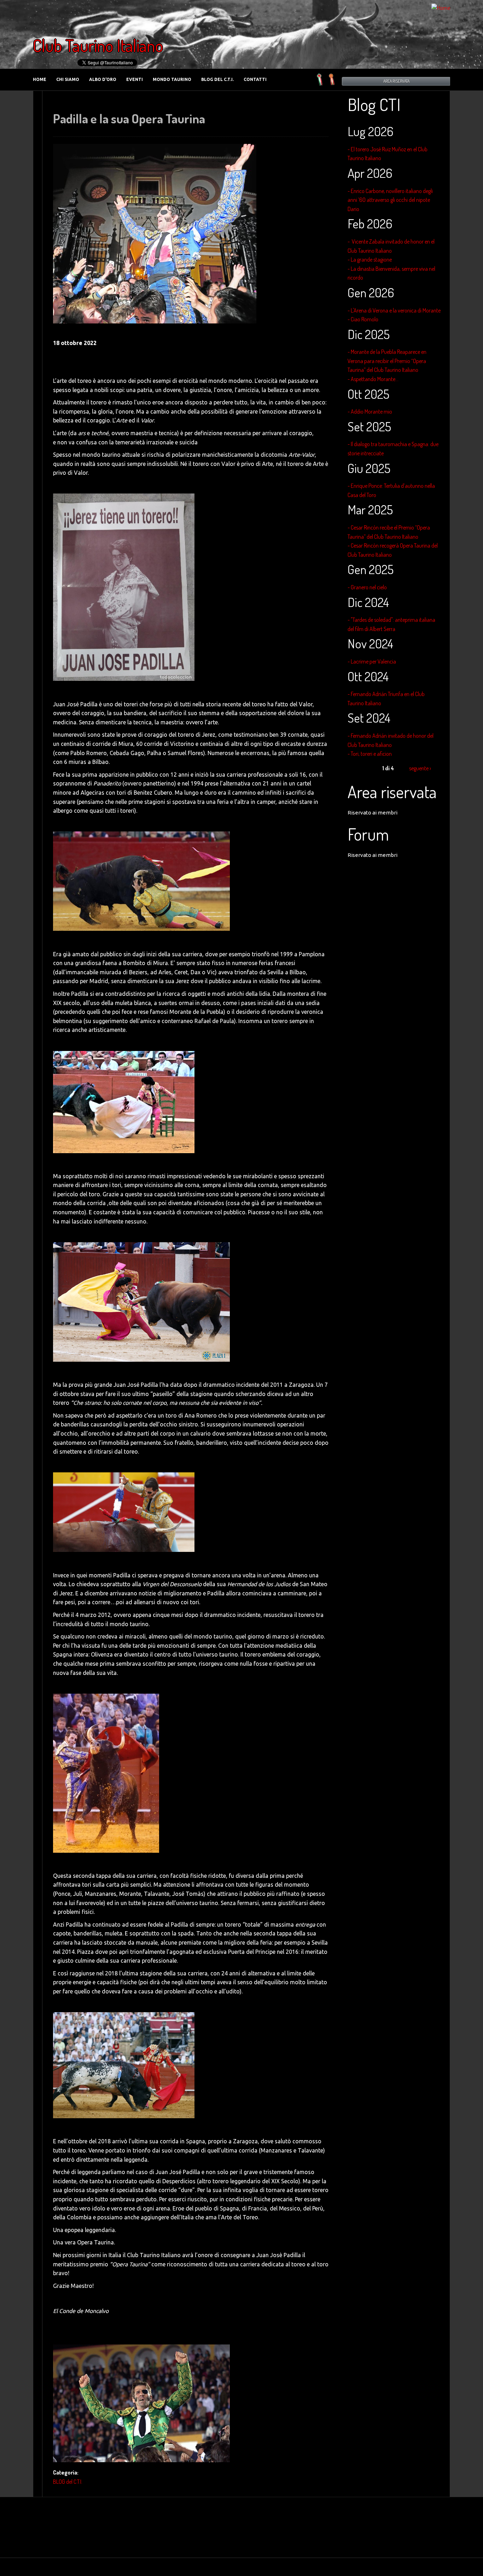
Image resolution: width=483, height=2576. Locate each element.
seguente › (420, 768)
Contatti (255, 79)
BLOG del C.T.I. (217, 79)
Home (40, 79)
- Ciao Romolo (363, 319)
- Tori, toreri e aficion (370, 754)
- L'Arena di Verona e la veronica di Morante (394, 310)
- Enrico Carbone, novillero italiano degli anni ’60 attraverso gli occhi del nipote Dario (390, 200)
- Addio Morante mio (370, 411)
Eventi (135, 79)
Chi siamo (68, 79)
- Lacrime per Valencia (372, 661)
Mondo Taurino (172, 79)
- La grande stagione (370, 259)
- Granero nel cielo (367, 587)
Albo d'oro (103, 79)
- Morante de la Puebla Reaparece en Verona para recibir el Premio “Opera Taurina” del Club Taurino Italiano (387, 361)
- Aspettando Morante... (373, 379)
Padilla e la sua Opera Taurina (129, 118)
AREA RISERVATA (396, 81)
